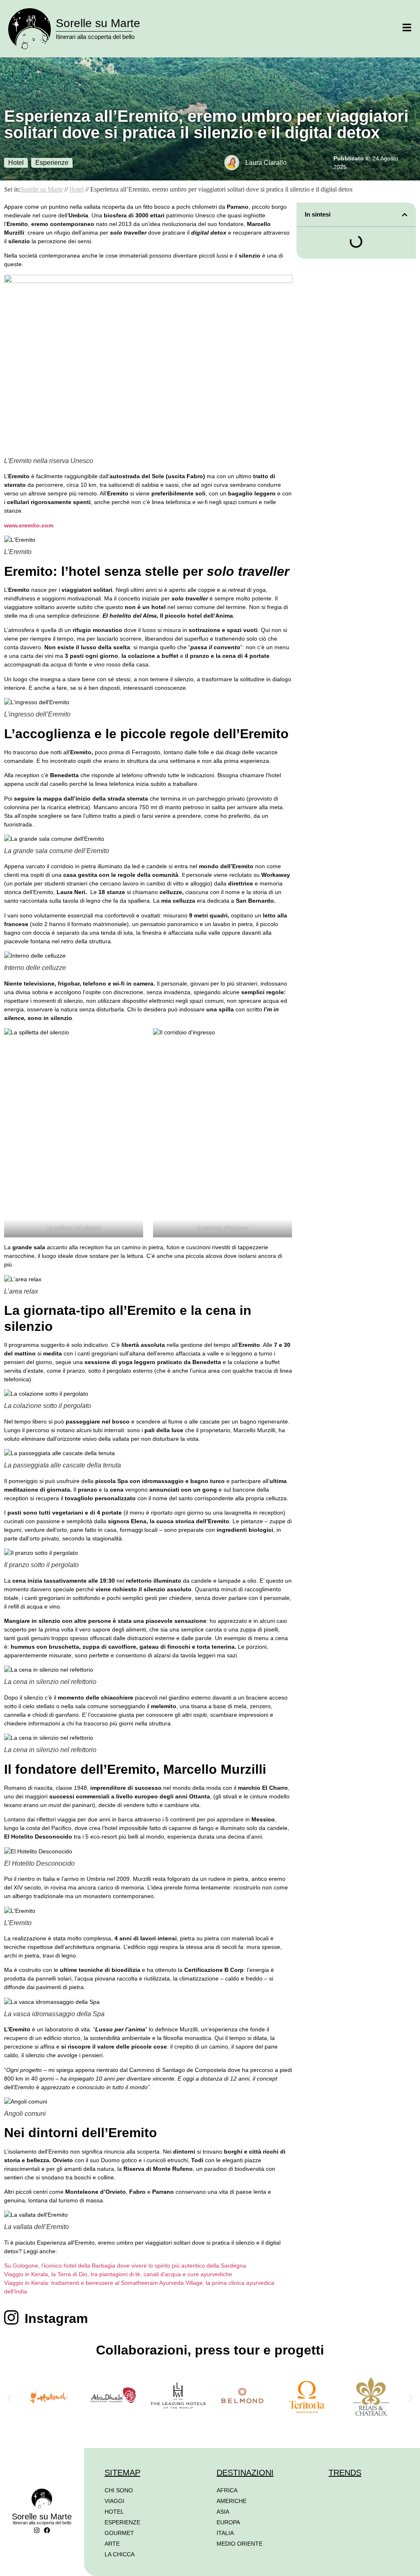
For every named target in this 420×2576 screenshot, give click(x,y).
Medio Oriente (240, 2544)
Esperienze (52, 163)
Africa (227, 2490)
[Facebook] (47, 2530)
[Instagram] (37, 2530)
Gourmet (119, 2533)
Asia (223, 2512)
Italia (225, 2533)
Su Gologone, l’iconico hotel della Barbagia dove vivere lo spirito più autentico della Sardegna (125, 2266)
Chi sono (119, 2490)
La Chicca (120, 2554)
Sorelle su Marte (98, 23)
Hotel (16, 163)
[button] (405, 215)
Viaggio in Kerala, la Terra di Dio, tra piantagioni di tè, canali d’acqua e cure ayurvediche (118, 2274)
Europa (228, 2522)
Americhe (232, 2501)
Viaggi (114, 2501)
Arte (112, 2544)
